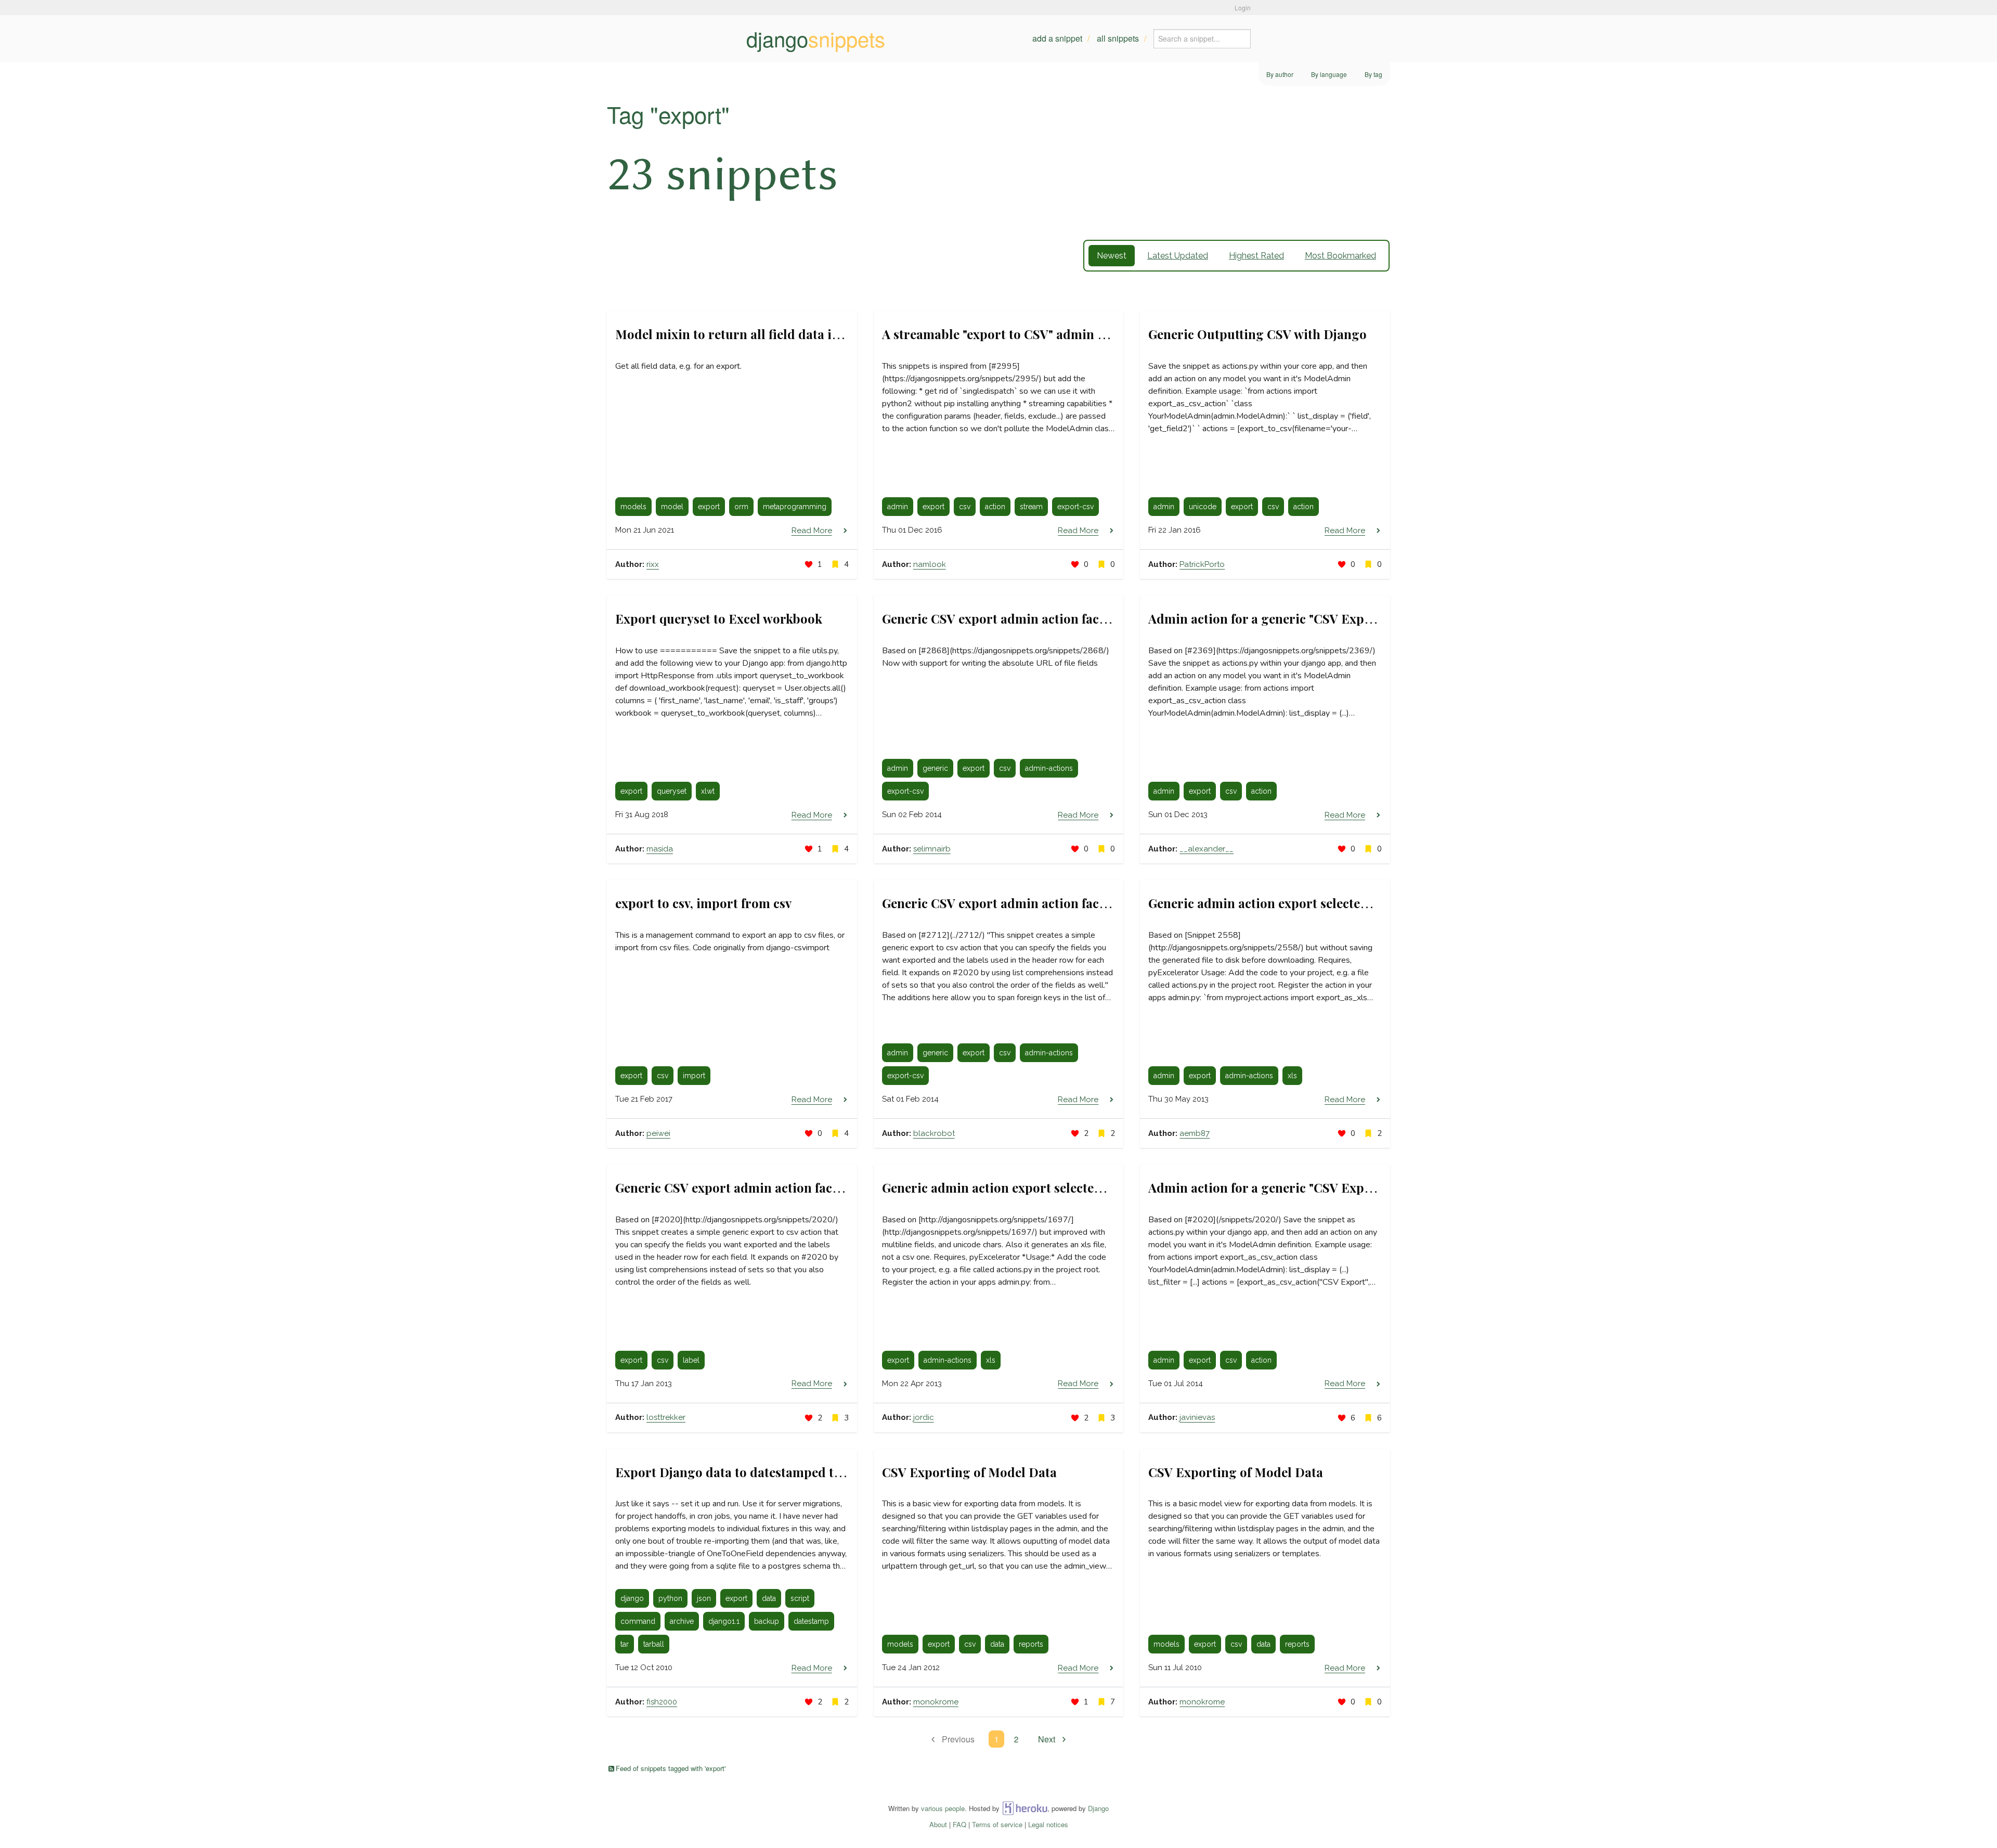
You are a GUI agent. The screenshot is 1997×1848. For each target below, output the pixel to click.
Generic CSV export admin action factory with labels (769, 1187)
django (816, 38)
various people (943, 1808)
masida (660, 849)
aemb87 (1195, 1133)
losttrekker (666, 1417)
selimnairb (932, 849)
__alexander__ (1207, 849)
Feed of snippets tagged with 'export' (671, 1768)
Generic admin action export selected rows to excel (1298, 903)
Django (1098, 1808)
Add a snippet (1057, 38)
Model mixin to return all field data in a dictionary (765, 334)
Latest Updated (1178, 256)
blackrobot (934, 1133)
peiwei (658, 1133)
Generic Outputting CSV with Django (1257, 334)
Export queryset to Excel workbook (719, 618)
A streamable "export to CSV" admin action (1008, 334)
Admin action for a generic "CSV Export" (1268, 1187)
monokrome (936, 1702)
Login (1243, 8)
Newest (1112, 256)
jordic (924, 1417)
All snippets (1118, 38)
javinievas (1197, 1417)
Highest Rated (1256, 256)
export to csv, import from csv (703, 903)
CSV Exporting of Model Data (969, 1472)
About (938, 1824)
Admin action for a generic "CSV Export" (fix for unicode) (1316, 618)
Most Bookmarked (1340, 256)
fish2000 (662, 1702)
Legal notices (1048, 1824)
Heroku (1025, 1808)
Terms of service (997, 1824)
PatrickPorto (1202, 564)
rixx (653, 564)
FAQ (959, 1824)
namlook (930, 564)
